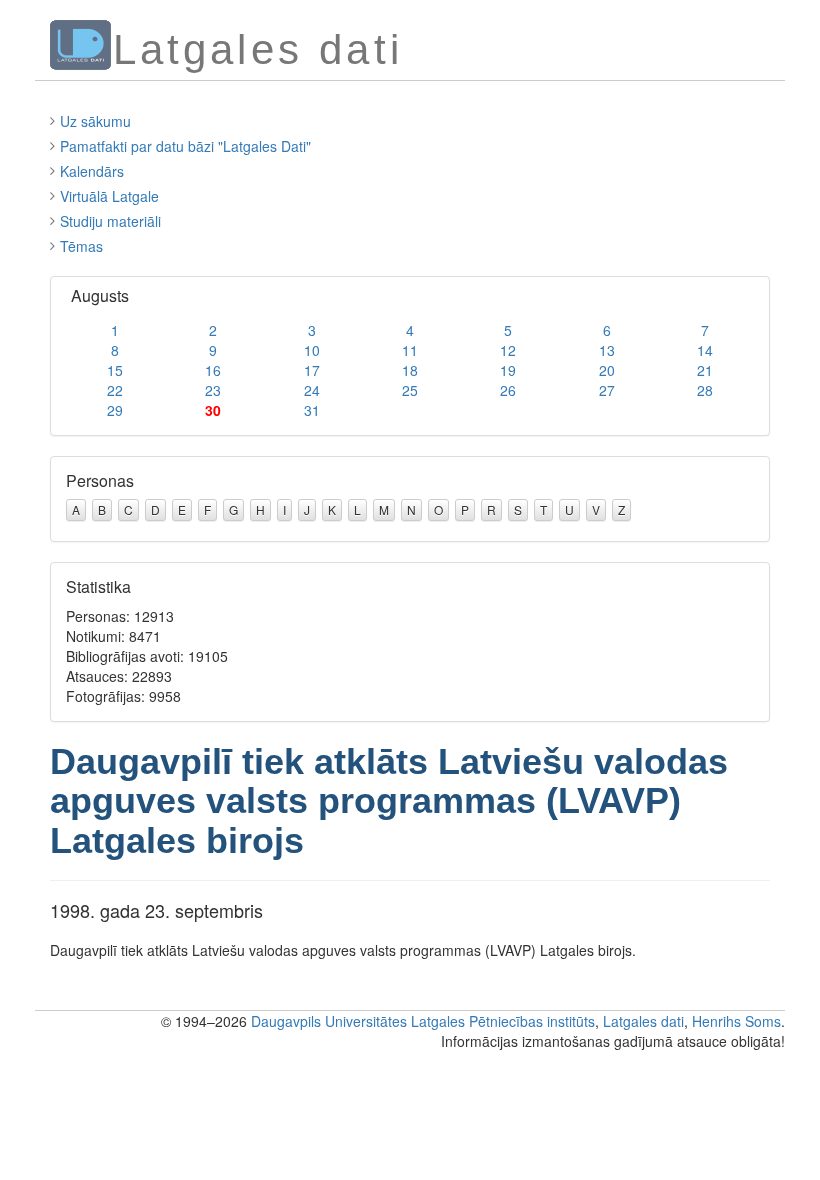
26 (508, 390)
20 (607, 370)
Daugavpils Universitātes (329, 1021)
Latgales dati (643, 1021)
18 (410, 370)
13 (607, 350)
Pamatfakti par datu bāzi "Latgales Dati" (185, 146)
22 (115, 390)
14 (705, 350)
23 (213, 390)
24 (312, 390)
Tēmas (81, 246)
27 (607, 390)
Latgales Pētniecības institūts (503, 1021)
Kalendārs (92, 171)
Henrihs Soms (736, 1021)
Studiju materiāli (110, 221)
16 (213, 370)
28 (705, 390)
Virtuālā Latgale (109, 196)
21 (705, 370)
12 (508, 350)
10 (312, 350)
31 (312, 410)
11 (410, 350)
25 (410, 390)
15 (115, 370)
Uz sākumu (95, 121)
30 (213, 410)
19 (508, 370)
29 (115, 410)
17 (312, 370)
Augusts (100, 295)
